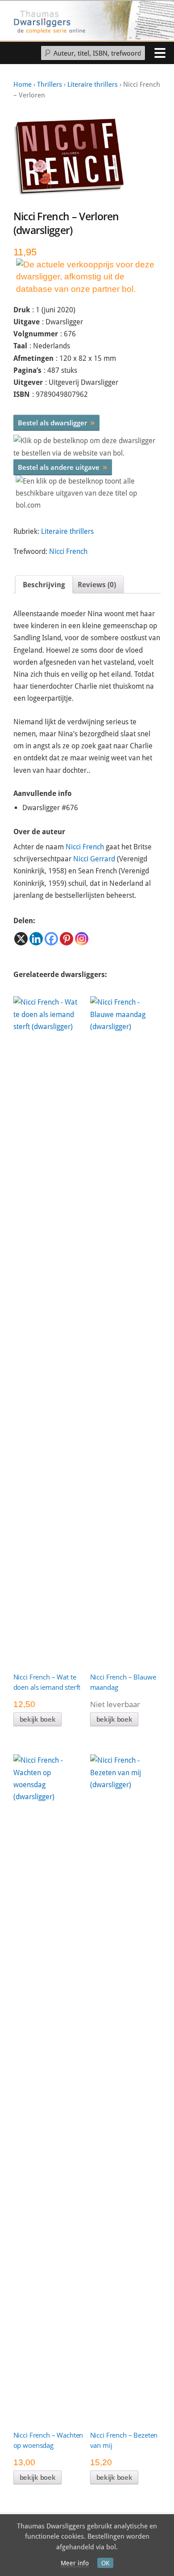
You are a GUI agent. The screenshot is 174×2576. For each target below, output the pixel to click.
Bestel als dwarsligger (56, 422)
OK (105, 2563)
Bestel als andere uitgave (63, 467)
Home (23, 85)
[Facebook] (51, 939)
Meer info (75, 2563)
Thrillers (50, 85)
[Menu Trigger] (160, 52)
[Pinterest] (66, 939)
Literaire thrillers (93, 85)
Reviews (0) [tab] (97, 585)
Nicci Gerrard (94, 859)
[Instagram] (82, 939)
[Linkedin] (36, 939)
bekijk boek (38, 1719)
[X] (21, 939)
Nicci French (68, 551)
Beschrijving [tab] (44, 585)
